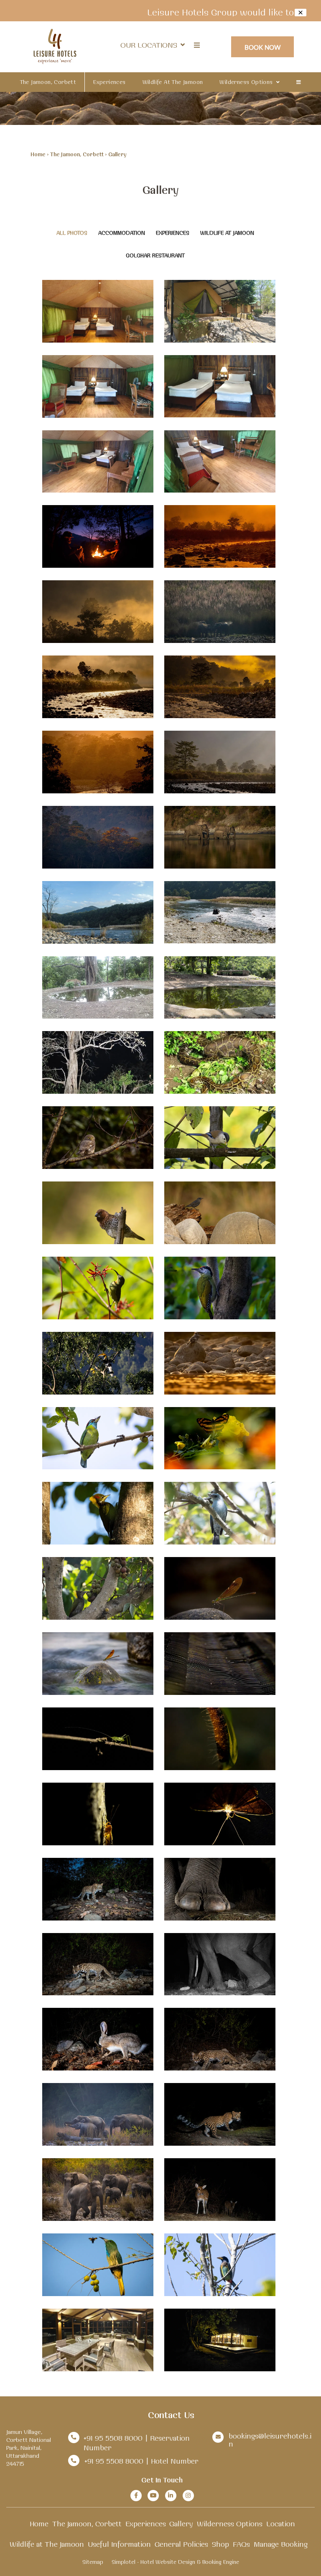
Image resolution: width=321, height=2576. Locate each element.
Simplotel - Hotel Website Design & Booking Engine (175, 2562)
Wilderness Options (246, 82)
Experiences (109, 82)
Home (38, 154)
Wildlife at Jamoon (227, 233)
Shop (220, 2544)
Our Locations (149, 45)
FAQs (241, 2544)
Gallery (181, 2524)
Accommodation (122, 233)
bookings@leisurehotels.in (270, 2440)
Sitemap (93, 2562)
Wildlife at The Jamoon (173, 82)
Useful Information (119, 2544)
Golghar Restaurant (155, 255)
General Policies (181, 2544)
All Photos (72, 233)
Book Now (263, 47)
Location (281, 2524)
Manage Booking (281, 2544)
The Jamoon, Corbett (48, 82)
